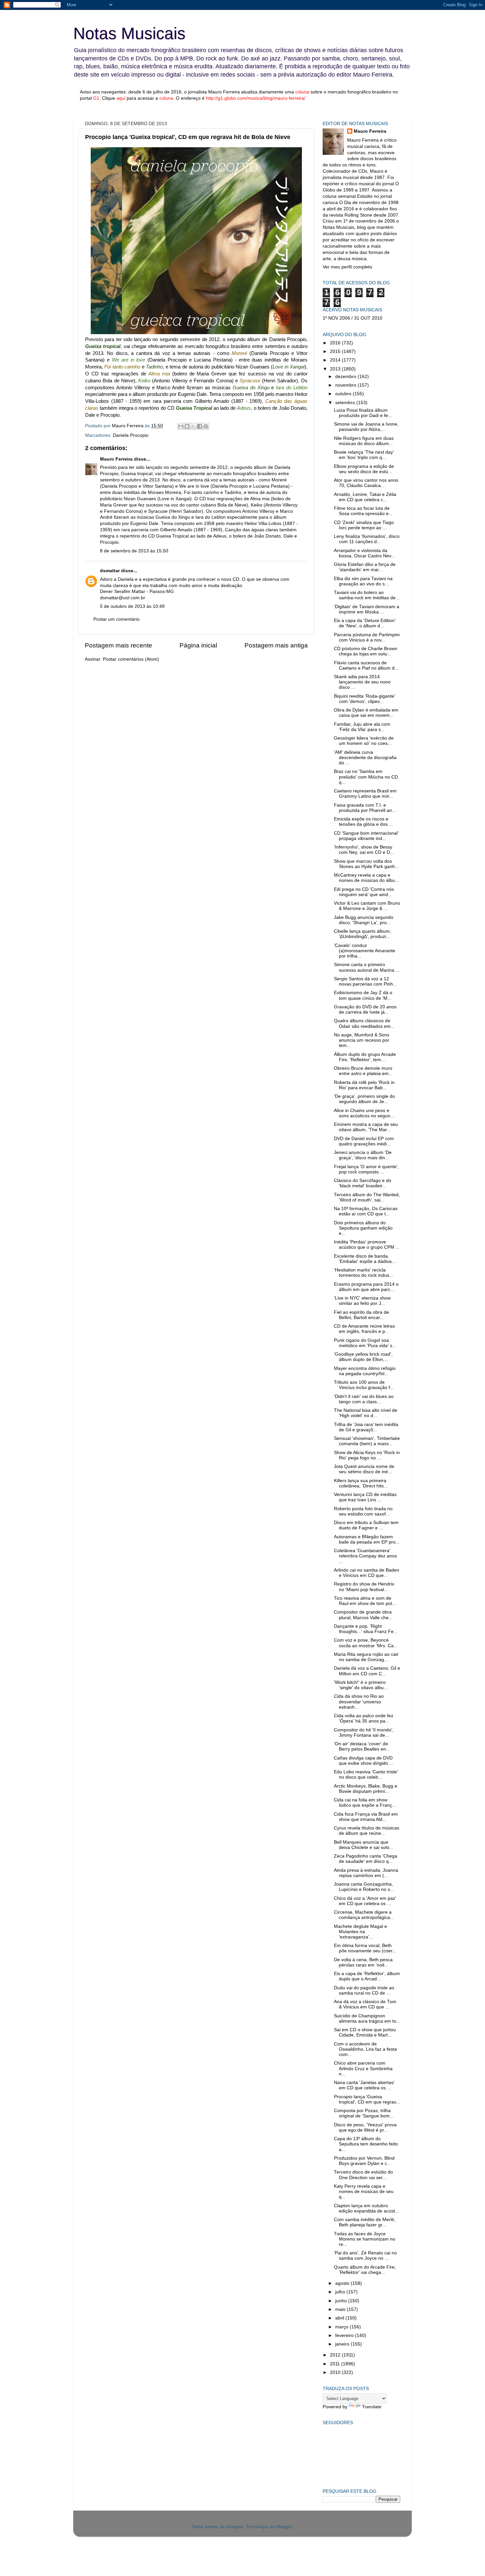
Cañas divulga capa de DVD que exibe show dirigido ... (364, 1761)
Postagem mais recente (118, 645)
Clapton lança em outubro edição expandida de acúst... (366, 2208)
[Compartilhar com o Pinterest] (206, 426)
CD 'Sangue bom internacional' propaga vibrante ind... (366, 836)
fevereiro (345, 2335)
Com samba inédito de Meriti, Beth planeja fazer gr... (365, 2222)
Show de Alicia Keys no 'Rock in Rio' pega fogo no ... (367, 1455)
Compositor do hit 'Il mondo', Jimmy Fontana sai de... (364, 1733)
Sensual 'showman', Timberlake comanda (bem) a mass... (367, 1441)
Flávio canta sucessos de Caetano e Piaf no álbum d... (366, 665)
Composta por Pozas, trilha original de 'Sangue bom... (364, 2113)
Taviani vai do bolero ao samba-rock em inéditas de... (367, 595)
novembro (346, 385)
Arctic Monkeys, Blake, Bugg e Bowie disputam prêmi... (366, 1789)
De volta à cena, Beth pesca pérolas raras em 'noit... (363, 1962)
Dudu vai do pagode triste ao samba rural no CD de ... (364, 1990)
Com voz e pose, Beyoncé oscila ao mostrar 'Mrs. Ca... (366, 1643)
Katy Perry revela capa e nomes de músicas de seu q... (364, 2192)
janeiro (343, 2344)
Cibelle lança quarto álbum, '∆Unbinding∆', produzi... (362, 934)
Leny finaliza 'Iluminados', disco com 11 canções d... (367, 539)
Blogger (284, 2527)
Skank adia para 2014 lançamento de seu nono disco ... (362, 682)
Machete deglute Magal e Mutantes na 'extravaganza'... (360, 1932)
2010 (336, 2372)
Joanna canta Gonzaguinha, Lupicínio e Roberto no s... (364, 1887)
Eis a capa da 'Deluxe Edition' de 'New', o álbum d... (365, 623)
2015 (336, 351)
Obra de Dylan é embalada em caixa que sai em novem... (366, 713)
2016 (336, 343)
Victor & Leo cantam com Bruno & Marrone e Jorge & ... (367, 906)
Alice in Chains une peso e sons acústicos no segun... (364, 1113)
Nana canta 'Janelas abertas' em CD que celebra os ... (364, 2085)
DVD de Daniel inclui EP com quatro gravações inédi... (364, 1141)
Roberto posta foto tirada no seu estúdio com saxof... (363, 1511)
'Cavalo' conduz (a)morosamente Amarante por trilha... (365, 951)
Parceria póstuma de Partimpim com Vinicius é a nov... (367, 637)
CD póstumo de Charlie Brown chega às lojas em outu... (366, 651)
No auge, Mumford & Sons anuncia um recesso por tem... (362, 1040)
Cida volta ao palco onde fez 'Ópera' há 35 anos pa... (364, 1718)
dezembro (346, 377)
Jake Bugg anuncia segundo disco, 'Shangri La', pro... (364, 920)
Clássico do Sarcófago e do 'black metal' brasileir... (363, 1183)
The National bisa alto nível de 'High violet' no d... (366, 1413)
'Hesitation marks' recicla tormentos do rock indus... (364, 1273)
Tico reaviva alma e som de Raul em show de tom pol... (365, 1601)
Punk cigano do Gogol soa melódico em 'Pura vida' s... (365, 1343)
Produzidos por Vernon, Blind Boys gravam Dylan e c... (364, 2161)
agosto (343, 2283)
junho (342, 2301)
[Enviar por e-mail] (181, 426)
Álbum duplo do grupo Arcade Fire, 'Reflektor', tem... (365, 1057)
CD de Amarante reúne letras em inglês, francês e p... (364, 1329)
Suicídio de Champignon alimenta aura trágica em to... (367, 2019)
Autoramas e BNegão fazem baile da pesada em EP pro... (367, 1539)
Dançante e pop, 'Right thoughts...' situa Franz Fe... (366, 1629)
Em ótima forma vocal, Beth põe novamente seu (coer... (365, 1948)
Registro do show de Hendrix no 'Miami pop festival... (364, 1587)
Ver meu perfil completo (347, 267)
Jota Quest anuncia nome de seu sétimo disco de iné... (364, 1469)
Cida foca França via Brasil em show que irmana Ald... (366, 1817)
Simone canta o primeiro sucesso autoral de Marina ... (367, 967)
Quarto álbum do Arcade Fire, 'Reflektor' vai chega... (365, 2270)
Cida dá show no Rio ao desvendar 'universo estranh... (359, 1702)
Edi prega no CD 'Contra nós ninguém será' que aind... (364, 892)
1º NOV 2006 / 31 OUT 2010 (353, 318)
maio (341, 2309)
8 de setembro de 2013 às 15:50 (134, 551)
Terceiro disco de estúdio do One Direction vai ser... (363, 2175)
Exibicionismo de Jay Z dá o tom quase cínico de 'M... (363, 995)
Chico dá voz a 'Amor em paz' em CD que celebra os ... (365, 1901)
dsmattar (110, 571)
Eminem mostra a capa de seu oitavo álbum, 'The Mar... (366, 1127)
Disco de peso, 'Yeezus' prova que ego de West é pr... (365, 2127)
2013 (336, 369)
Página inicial (198, 645)
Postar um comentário (116, 619)
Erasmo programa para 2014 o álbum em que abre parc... (366, 1287)
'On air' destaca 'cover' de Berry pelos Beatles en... (362, 1746)
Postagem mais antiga (276, 645)
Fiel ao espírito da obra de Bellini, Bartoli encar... (361, 1315)
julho (341, 2292)
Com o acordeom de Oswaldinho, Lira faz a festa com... (365, 2049)
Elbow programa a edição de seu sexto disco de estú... (364, 469)
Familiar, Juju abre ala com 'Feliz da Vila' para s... (362, 727)
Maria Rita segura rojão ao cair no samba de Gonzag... (366, 1657)
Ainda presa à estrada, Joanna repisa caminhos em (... (366, 1873)
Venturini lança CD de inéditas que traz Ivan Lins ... (365, 1497)
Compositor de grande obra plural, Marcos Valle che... (363, 1615)
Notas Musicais (129, 33)
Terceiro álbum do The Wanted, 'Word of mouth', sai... (367, 1197)
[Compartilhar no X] (193, 426)
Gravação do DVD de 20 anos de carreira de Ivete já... (365, 1010)
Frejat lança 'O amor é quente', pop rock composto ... (366, 1169)
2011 (336, 2364)
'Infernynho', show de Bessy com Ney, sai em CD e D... (364, 850)
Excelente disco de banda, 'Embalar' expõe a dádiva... (365, 1259)
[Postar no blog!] (187, 426)
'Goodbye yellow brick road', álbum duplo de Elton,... (363, 1357)
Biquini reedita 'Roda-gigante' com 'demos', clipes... (365, 699)
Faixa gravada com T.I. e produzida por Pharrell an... (365, 808)
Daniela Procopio (131, 435)
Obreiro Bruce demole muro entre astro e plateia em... (363, 1071)
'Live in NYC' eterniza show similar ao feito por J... (362, 1301)
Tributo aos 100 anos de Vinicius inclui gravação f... (364, 1385)
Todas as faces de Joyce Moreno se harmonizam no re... (365, 2239)
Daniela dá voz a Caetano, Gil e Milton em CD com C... (367, 1671)
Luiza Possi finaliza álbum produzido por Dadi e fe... (363, 413)
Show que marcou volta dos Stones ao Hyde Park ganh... (366, 864)
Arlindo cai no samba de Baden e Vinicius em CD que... (367, 1573)
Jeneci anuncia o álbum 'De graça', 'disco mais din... (363, 1155)
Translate (372, 2407)
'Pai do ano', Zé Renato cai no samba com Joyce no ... (365, 2256)
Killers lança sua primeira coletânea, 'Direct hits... (361, 1483)
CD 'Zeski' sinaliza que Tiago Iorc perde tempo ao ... (364, 525)
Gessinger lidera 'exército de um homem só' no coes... (364, 741)
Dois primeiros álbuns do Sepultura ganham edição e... (363, 1228)
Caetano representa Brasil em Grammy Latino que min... (365, 794)
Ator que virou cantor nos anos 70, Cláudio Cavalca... (366, 483)
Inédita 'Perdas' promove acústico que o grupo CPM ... (367, 1245)
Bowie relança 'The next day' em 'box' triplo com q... (364, 455)
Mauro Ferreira (116, 459)
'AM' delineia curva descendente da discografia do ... (365, 758)
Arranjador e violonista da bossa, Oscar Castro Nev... (364, 553)
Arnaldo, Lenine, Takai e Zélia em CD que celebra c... (365, 497)
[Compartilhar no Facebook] (200, 426)
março (342, 2327)
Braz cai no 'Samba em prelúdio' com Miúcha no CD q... (366, 777)
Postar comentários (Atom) (131, 659)
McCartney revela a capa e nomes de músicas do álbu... (366, 878)
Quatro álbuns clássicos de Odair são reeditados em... (364, 1023)
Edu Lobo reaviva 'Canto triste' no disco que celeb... (366, 1775)
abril (340, 2318)
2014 (336, 360)
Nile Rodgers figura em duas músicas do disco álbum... (364, 441)
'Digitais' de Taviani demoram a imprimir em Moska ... (367, 609)
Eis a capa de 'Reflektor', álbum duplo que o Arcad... (367, 1976)
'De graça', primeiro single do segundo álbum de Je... (364, 1099)
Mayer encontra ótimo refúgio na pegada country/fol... (365, 1371)
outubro (344, 394)
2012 (336, 2355)
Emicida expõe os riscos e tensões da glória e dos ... (363, 822)
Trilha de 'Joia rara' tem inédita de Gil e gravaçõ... (366, 1427)
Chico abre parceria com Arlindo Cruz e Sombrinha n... (363, 2068)
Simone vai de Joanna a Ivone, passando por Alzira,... (366, 427)
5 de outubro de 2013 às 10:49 (132, 606)
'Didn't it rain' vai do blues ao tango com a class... (364, 1399)
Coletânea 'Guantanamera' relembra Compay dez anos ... (365, 1556)
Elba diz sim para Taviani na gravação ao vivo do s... (363, 581)
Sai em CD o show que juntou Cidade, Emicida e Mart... (365, 2032)
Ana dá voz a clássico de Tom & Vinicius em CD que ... (365, 2004)
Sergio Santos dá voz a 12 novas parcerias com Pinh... (365, 981)
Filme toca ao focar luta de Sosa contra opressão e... (363, 511)
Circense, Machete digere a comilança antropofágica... (364, 1915)
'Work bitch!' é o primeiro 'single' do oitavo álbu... (361, 1685)
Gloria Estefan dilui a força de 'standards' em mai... (365, 567)
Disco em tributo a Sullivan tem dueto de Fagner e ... (366, 1525)
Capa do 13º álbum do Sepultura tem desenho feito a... (366, 2144)
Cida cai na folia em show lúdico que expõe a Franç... (365, 1803)
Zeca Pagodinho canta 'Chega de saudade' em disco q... (366, 1859)
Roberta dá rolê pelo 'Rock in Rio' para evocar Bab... (364, 1085)
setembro (346, 403)
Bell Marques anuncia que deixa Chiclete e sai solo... (364, 1845)
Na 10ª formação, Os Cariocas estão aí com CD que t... (366, 1211)
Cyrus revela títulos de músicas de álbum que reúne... (367, 1831)
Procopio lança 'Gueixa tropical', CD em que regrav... (367, 2099)
